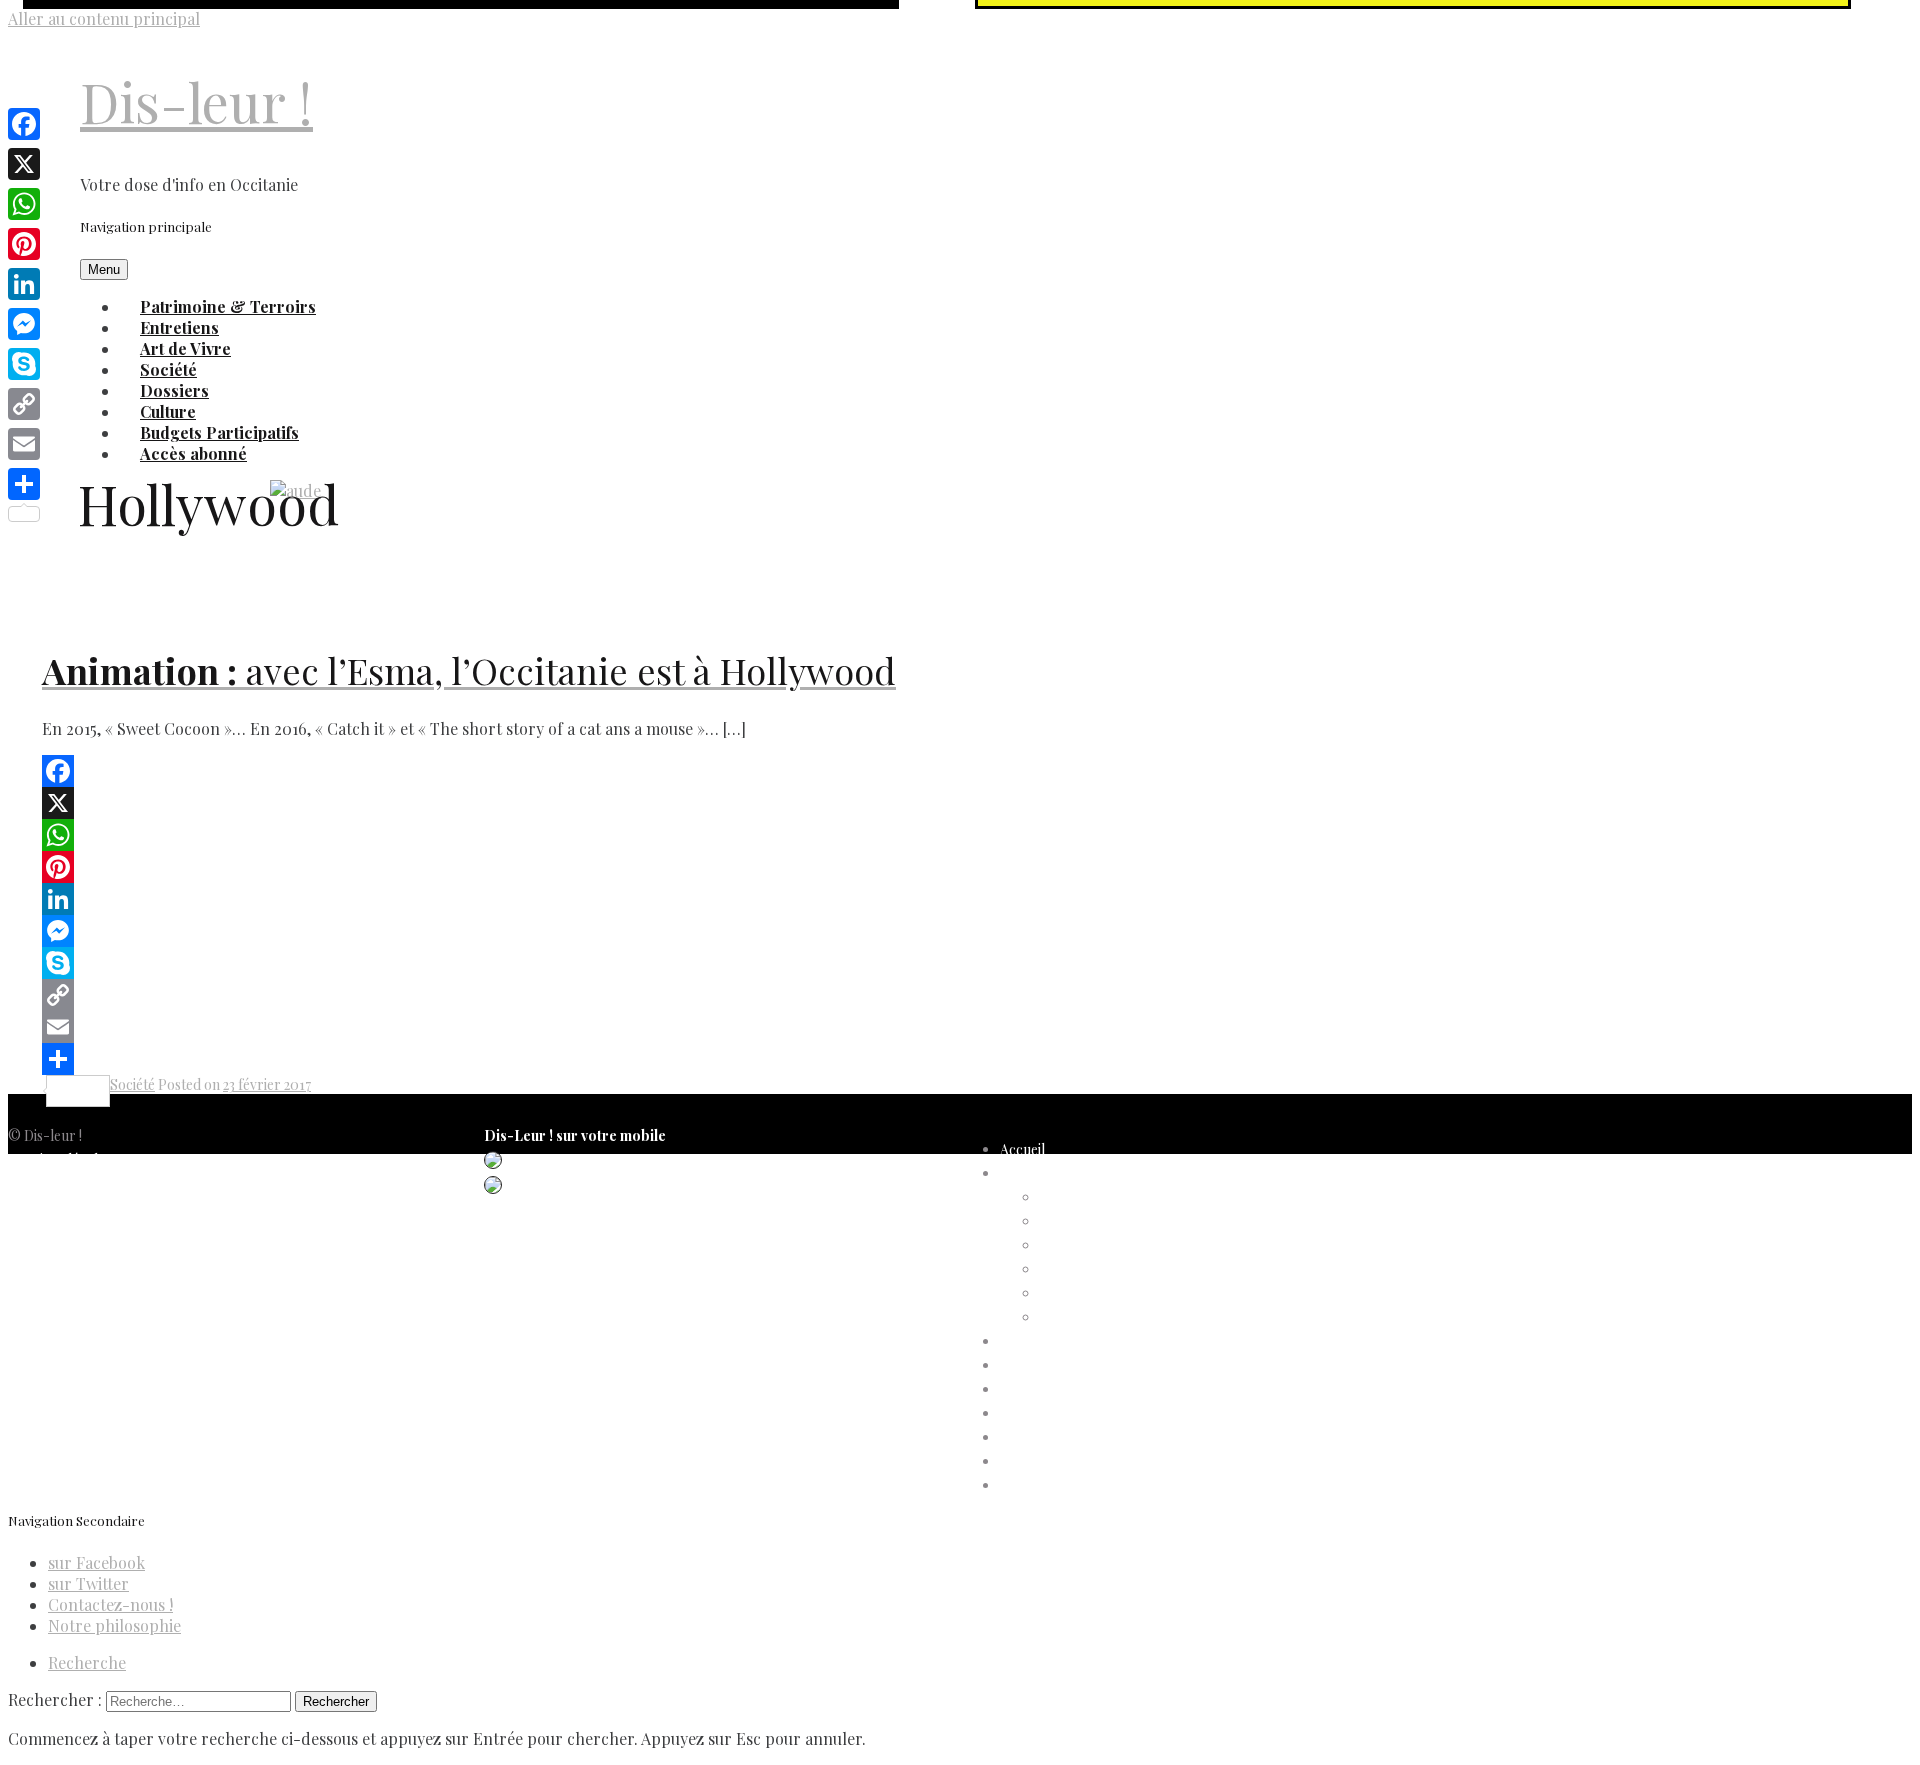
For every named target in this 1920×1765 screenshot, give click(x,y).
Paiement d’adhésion (1104, 1293)
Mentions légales (59, 1159)
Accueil (1022, 1149)
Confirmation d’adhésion (1117, 1221)
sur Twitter (88, 1583)
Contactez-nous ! (110, 1604)
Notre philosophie (114, 1625)
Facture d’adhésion (1099, 1245)
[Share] (740, 1059)
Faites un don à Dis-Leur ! (1078, 1389)
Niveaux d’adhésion (1100, 1269)
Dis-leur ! (196, 101)
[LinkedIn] (740, 899)
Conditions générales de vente (101, 1231)
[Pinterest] (740, 867)
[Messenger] (740, 931)
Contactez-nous (59, 1255)
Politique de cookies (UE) (85, 1207)
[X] (740, 803)
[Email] (740, 1027)
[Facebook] (740, 771)
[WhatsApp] (740, 835)
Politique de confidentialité (90, 1183)
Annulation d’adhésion (1109, 1197)
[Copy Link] (740, 995)
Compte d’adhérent (1061, 1173)
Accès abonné (193, 453)
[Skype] (740, 963)
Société (132, 1084)
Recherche (87, 1662)
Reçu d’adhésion (1090, 1317)
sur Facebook (96, 1562)
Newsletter (42, 1279)
